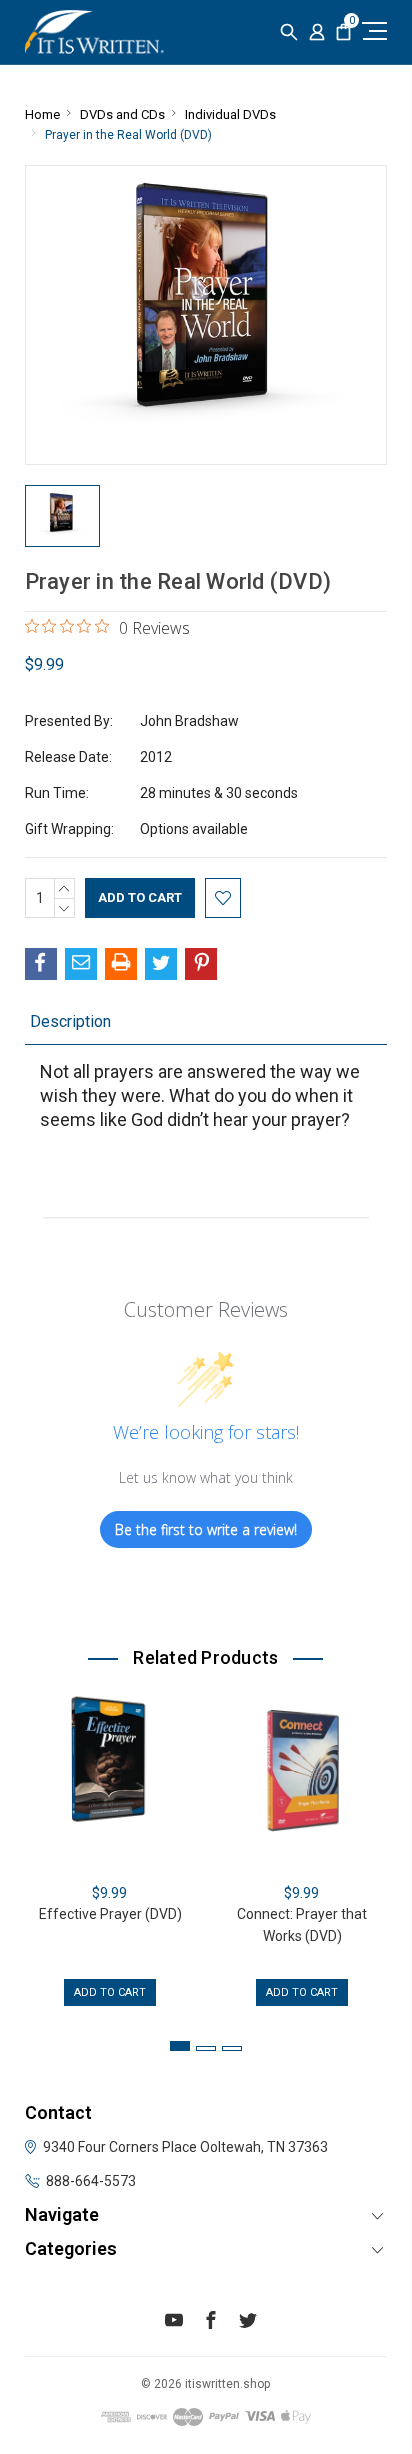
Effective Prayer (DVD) (110, 1914)
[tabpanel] (110, 1848)
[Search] (289, 32)
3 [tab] (232, 2048)
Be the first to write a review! (206, 1529)
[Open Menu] (372, 30)
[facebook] (211, 2323)
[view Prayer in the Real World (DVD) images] (62, 516)
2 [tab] (206, 2048)
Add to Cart (110, 1992)
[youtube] (174, 2323)
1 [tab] (180, 2046)
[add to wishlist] (223, 898)
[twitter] (248, 2323)
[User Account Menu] (317, 32)
